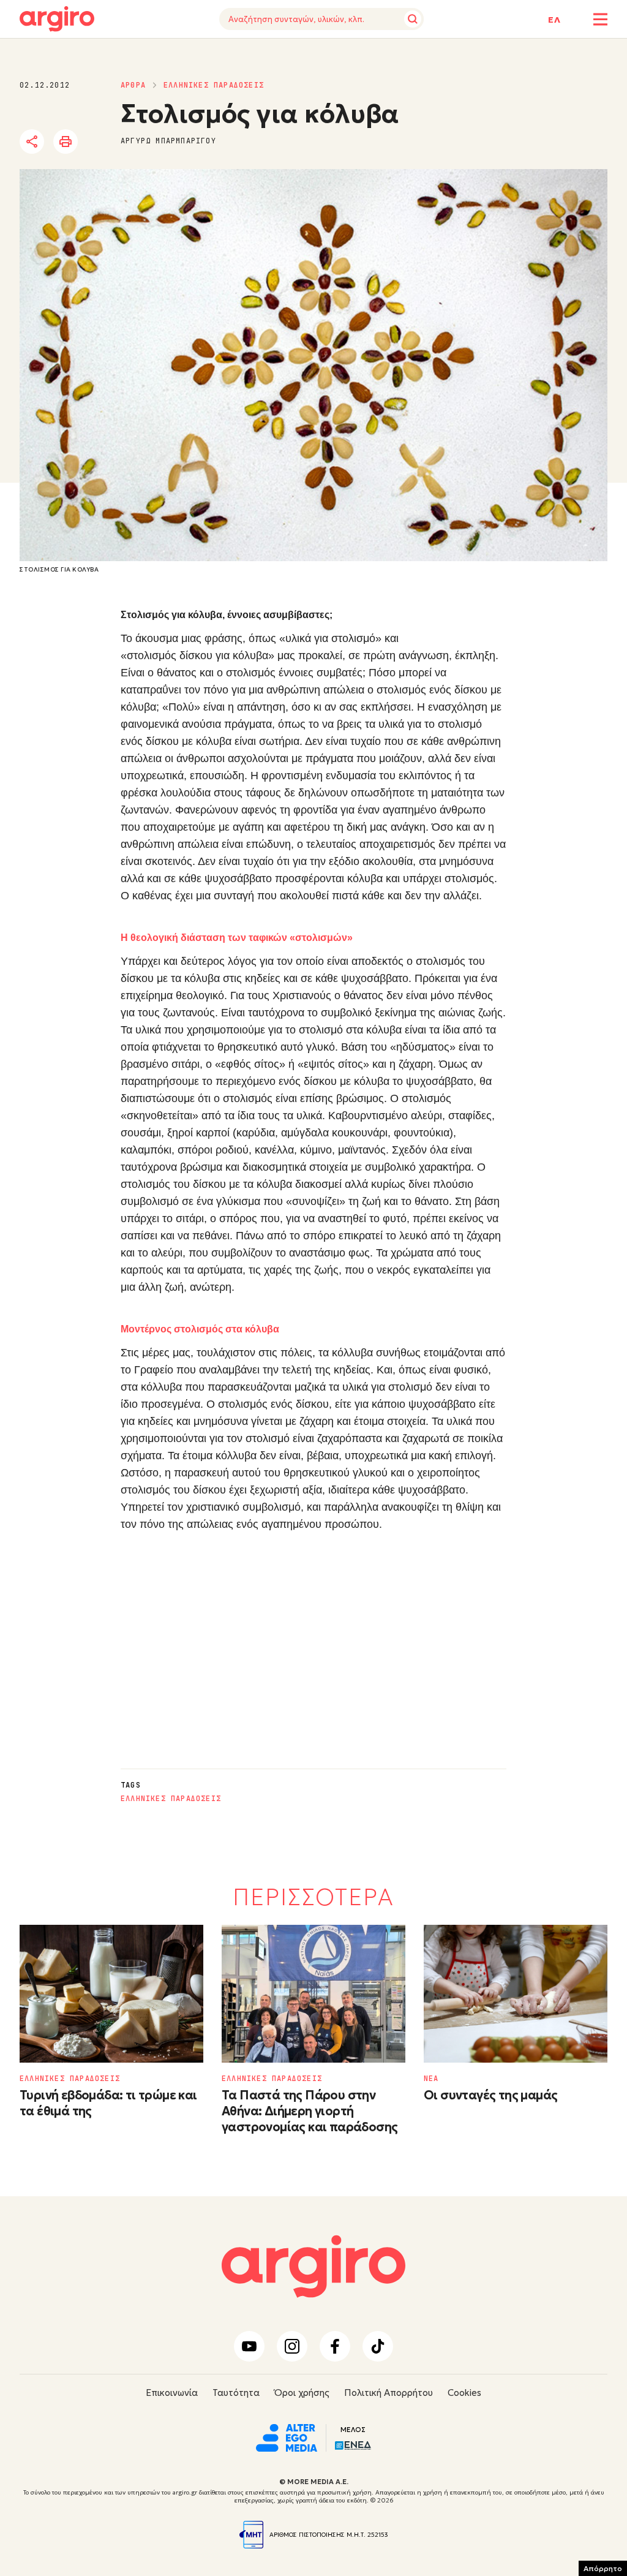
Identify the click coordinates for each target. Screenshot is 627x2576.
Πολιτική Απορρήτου (389, 2393)
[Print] (66, 142)
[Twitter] (102, 142)
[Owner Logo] (287, 2436)
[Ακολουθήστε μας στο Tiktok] (378, 2346)
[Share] (32, 142)
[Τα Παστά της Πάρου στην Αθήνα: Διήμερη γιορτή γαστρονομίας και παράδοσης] (313, 1994)
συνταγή (234, 896)
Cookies (464, 2393)
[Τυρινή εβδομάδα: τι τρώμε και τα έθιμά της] (111, 1994)
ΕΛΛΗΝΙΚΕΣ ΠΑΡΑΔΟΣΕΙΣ (214, 85)
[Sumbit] (413, 19)
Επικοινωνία (172, 2393)
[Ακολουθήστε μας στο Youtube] (249, 2346)
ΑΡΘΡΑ (133, 85)
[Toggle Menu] (600, 19)
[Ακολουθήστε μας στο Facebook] (335, 2346)
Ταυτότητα (236, 2393)
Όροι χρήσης (302, 2393)
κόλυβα (365, 878)
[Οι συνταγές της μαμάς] (516, 1994)
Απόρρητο (603, 2568)
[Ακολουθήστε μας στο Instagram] (292, 2346)
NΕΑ (431, 2079)
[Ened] (353, 2444)
